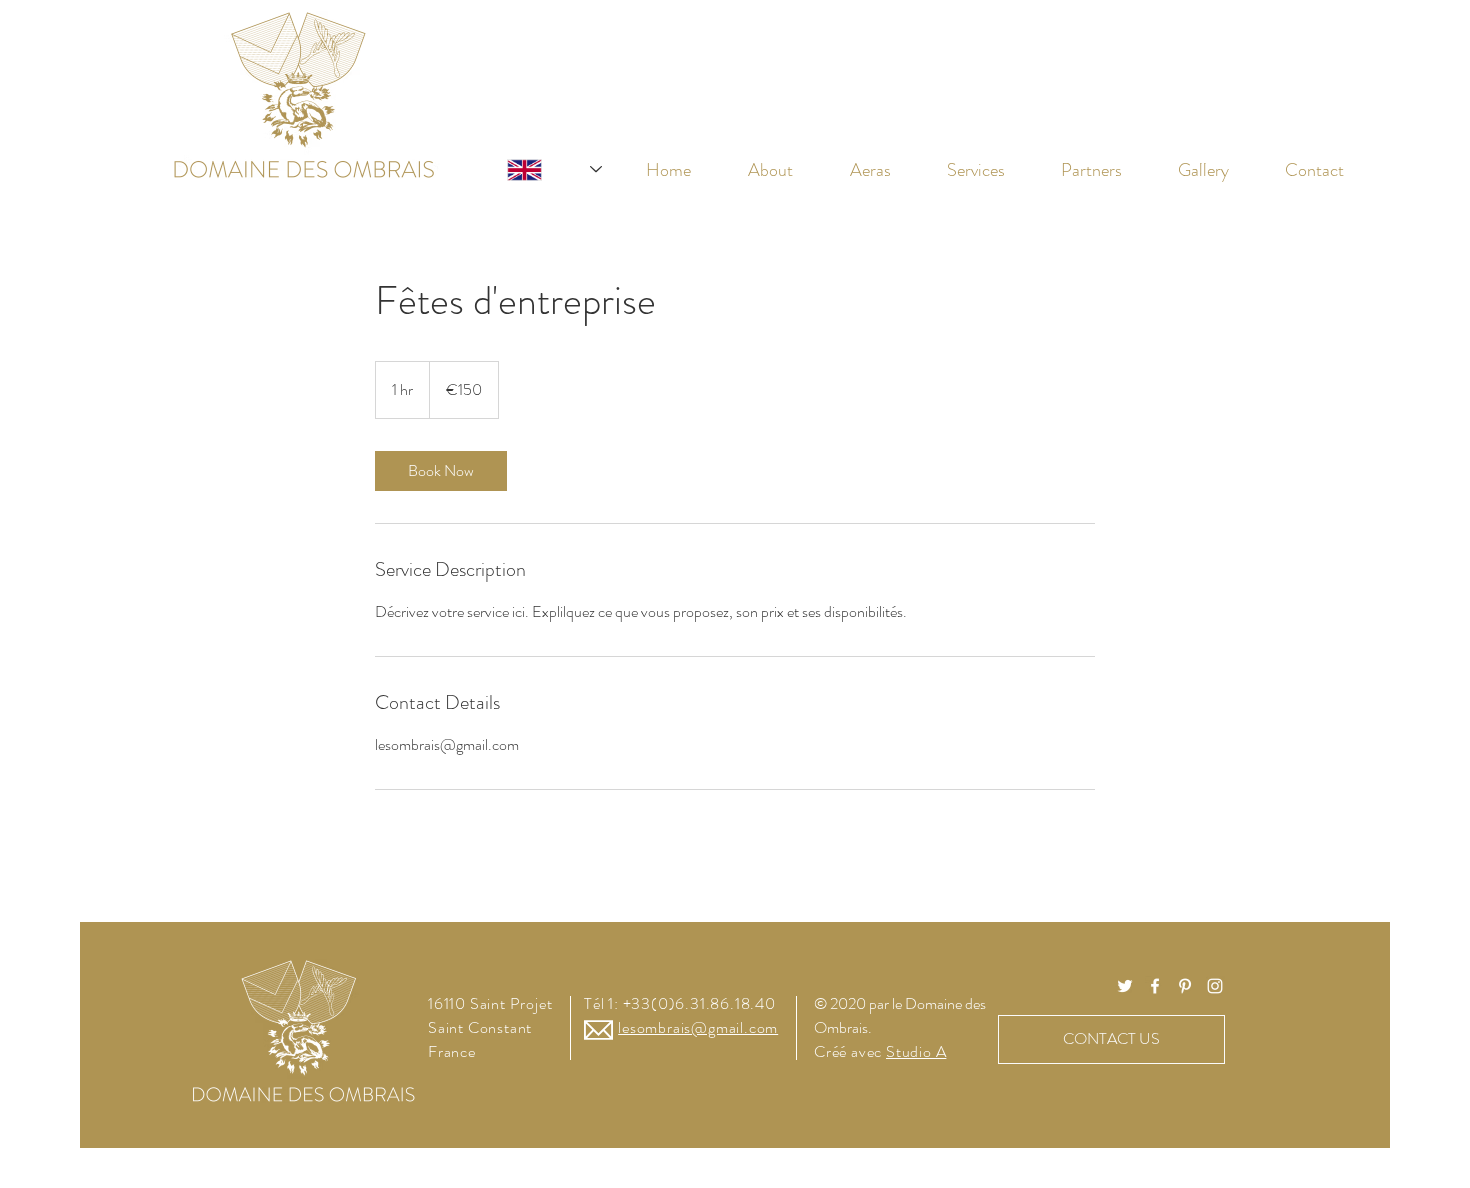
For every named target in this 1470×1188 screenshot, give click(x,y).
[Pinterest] (1185, 986)
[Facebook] (1155, 986)
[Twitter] (1125, 986)
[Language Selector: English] (534, 169)
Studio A (916, 1051)
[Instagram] (1215, 986)
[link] (441, 471)
